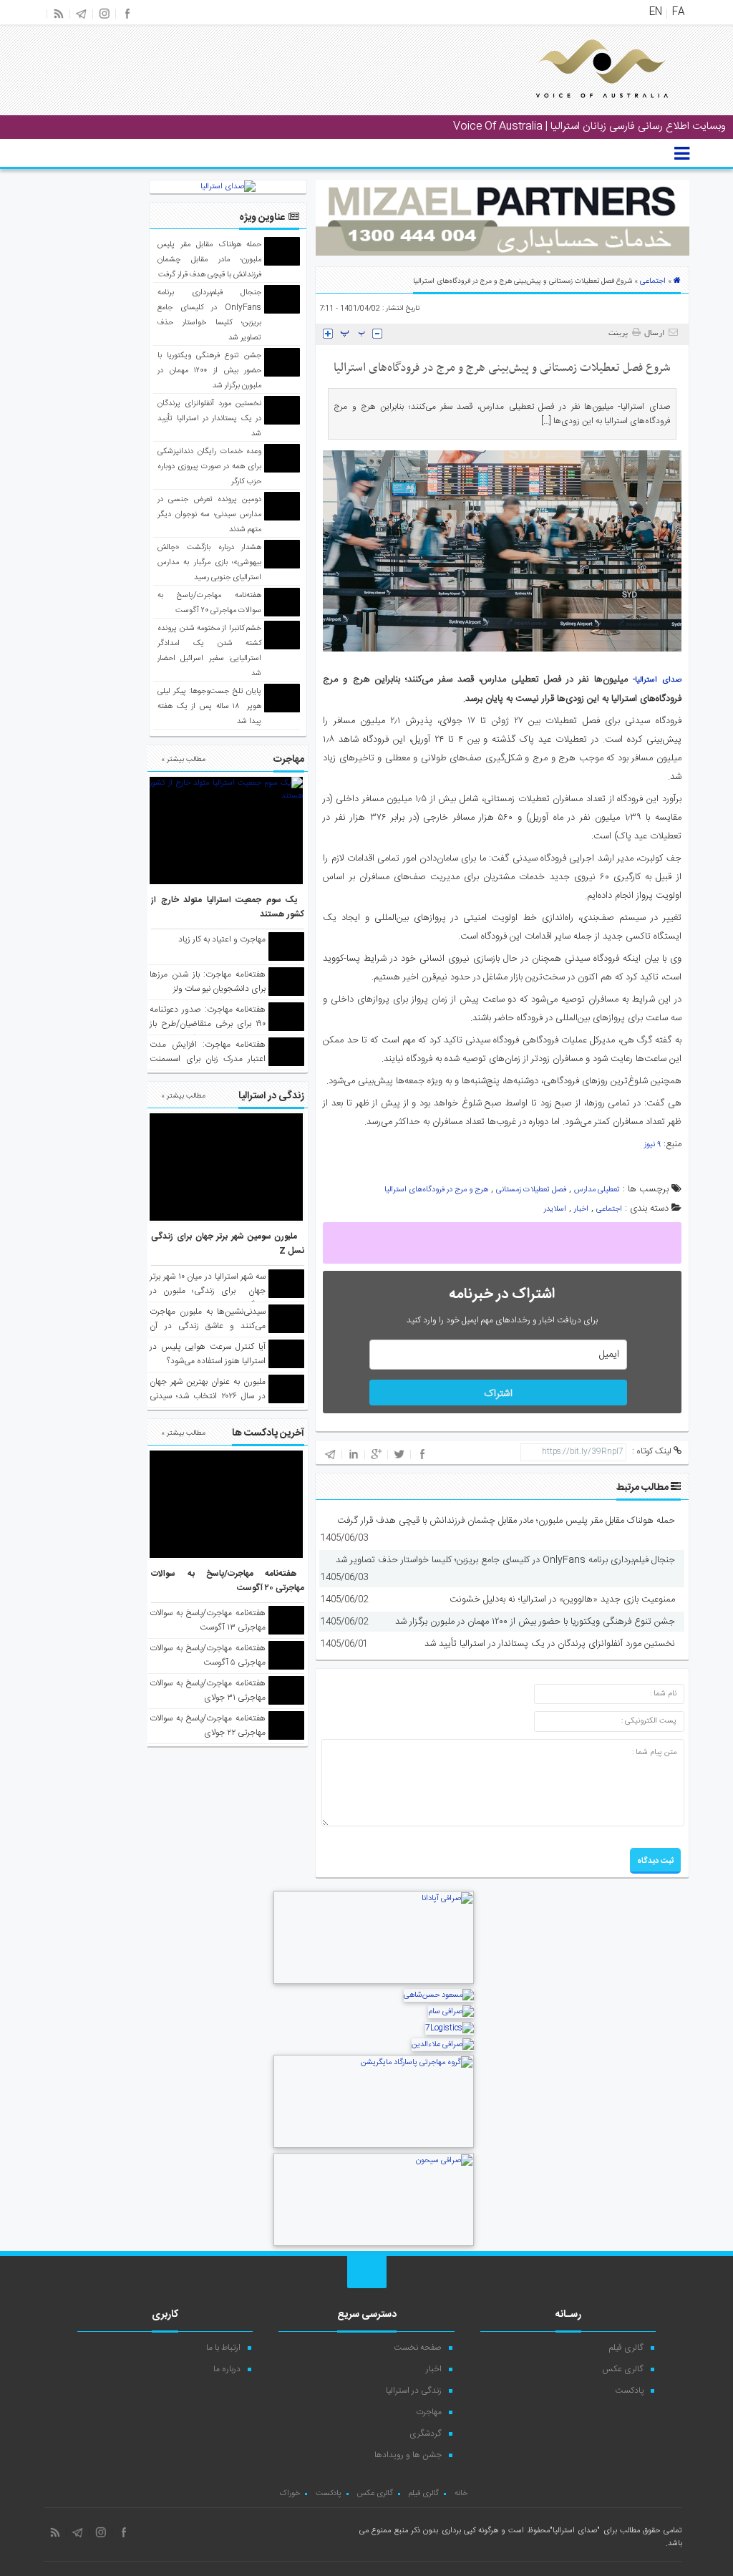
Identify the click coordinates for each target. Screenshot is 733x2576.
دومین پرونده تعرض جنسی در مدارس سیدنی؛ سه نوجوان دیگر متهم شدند (209, 515)
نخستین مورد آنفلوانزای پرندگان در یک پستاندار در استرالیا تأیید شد (550, 1644)
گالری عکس (623, 2369)
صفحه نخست (418, 2348)
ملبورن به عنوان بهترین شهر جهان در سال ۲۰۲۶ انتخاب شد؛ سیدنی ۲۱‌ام (208, 1396)
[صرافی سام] (451, 2012)
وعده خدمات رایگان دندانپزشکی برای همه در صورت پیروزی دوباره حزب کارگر (209, 467)
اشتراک (498, 1394)
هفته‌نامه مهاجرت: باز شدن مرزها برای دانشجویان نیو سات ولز (208, 982)
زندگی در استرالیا (414, 2391)
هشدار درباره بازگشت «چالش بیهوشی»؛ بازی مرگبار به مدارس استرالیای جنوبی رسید (209, 563)
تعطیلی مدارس (597, 1190)
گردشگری (426, 2434)
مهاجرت (429, 2412)
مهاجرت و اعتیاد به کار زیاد (222, 939)
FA (678, 12)
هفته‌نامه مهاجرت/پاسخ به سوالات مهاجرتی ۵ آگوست (208, 1655)
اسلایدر (555, 1209)
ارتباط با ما (223, 2348)
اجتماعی (653, 281)
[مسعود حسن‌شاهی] (439, 1995)
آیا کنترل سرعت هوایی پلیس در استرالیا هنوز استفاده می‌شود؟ (208, 1354)
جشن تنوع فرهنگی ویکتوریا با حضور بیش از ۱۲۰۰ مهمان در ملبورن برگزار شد (535, 1622)
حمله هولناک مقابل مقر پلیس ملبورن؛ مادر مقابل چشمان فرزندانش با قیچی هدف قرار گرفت (506, 1521)
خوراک (290, 2494)
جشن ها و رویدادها (408, 2455)
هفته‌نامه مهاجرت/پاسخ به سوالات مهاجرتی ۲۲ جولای (208, 1725)
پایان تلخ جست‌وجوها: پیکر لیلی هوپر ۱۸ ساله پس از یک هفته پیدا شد (209, 707)
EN (656, 12)
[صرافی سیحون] (374, 2245)
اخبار (581, 1209)
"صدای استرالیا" (575, 2531)
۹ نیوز (652, 1145)
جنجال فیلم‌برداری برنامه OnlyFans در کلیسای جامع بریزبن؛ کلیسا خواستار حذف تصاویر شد (505, 1560)
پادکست (629, 2391)
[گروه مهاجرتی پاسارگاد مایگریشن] (374, 2146)
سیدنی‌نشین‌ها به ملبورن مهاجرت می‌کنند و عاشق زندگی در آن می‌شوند (208, 1326)
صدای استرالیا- (657, 680)
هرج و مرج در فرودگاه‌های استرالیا (436, 1190)
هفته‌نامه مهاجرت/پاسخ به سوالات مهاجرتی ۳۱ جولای (208, 1690)
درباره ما (227, 2369)
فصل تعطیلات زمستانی (531, 1190)
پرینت (620, 334)
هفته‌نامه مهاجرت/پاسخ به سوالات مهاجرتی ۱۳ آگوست (208, 1620)
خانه (461, 2494)
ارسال (654, 334)
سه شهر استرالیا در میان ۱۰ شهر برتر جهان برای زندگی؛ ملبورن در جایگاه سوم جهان (208, 1291)
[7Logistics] (450, 2028)
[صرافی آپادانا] (374, 1982)
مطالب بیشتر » (183, 760)
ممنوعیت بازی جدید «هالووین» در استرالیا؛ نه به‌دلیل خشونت (562, 1599)
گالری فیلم (626, 2348)
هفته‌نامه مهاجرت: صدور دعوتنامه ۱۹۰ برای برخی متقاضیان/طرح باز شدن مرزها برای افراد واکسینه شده (208, 1031)
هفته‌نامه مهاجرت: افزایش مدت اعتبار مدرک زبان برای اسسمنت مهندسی (208, 1059)
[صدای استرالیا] (582, 109)
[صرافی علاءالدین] (443, 2045)
